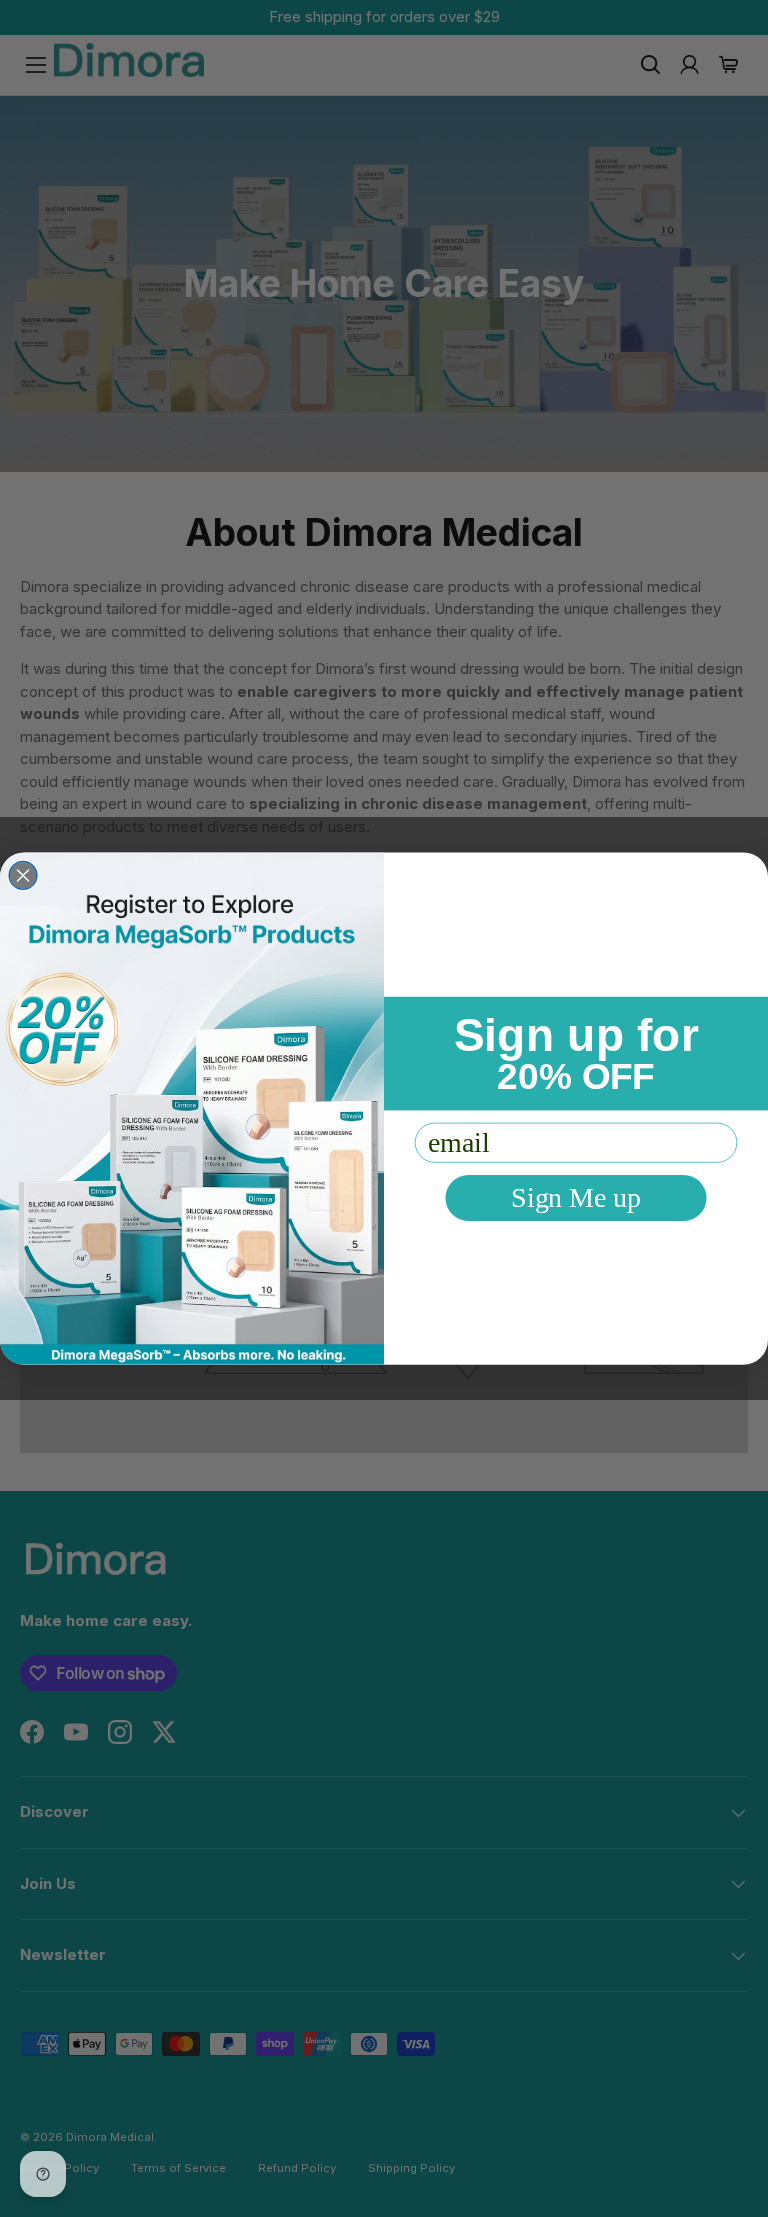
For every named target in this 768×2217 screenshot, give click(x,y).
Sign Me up (575, 1197)
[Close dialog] (23, 876)
